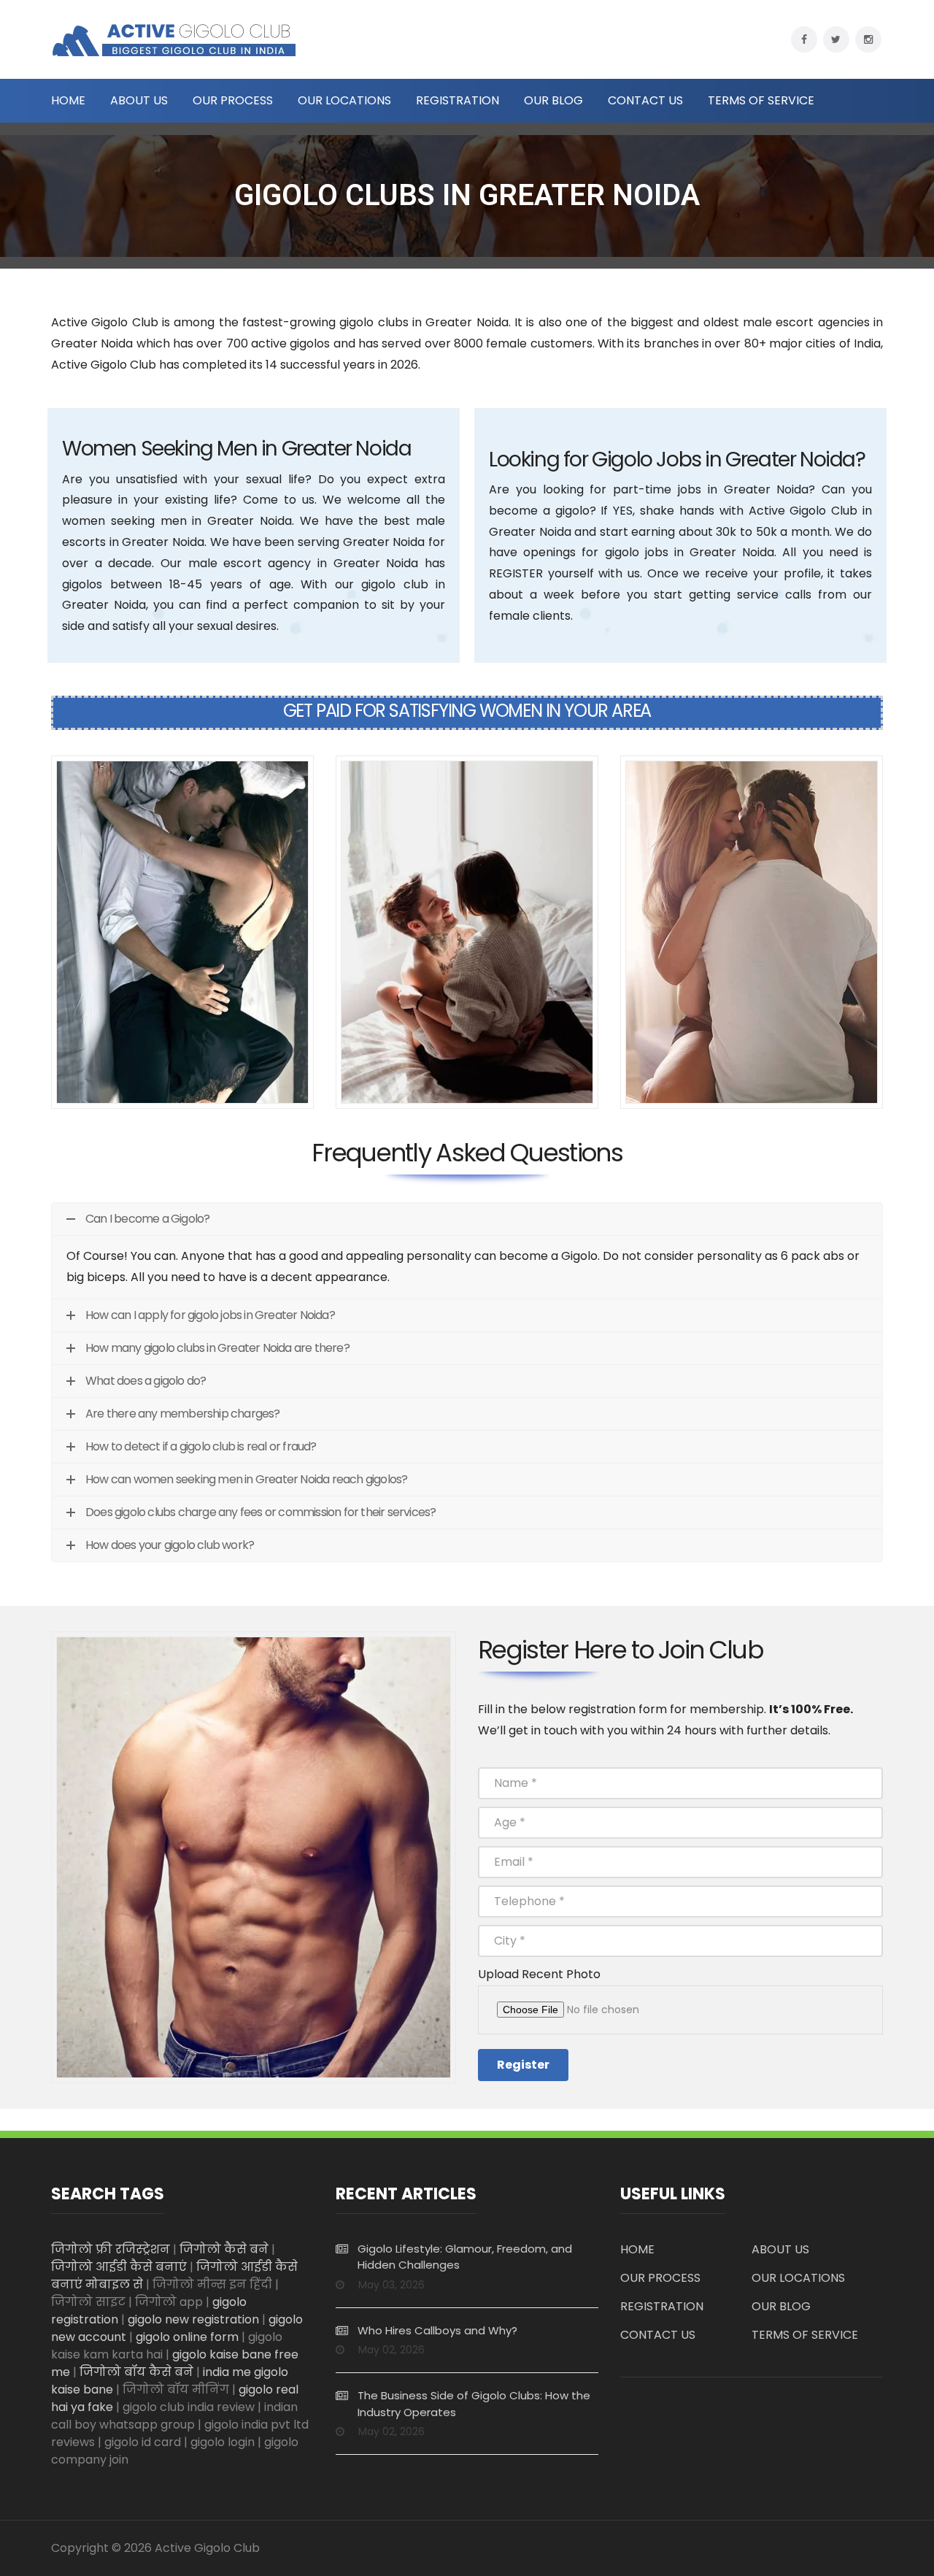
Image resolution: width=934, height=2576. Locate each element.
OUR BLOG (553, 101)
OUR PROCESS (233, 101)
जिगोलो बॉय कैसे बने (136, 2372)
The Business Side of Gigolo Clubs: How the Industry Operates (474, 2404)
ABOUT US (139, 101)
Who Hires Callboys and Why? (437, 2330)
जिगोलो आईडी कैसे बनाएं (119, 2267)
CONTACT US (645, 101)
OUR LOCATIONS (344, 101)
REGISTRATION (458, 101)
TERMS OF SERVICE (761, 101)
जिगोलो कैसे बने (224, 2249)
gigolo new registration (193, 2319)
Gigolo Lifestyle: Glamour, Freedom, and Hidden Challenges (465, 2257)
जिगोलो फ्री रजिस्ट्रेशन (111, 2249)
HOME (68, 101)
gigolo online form (187, 2337)
